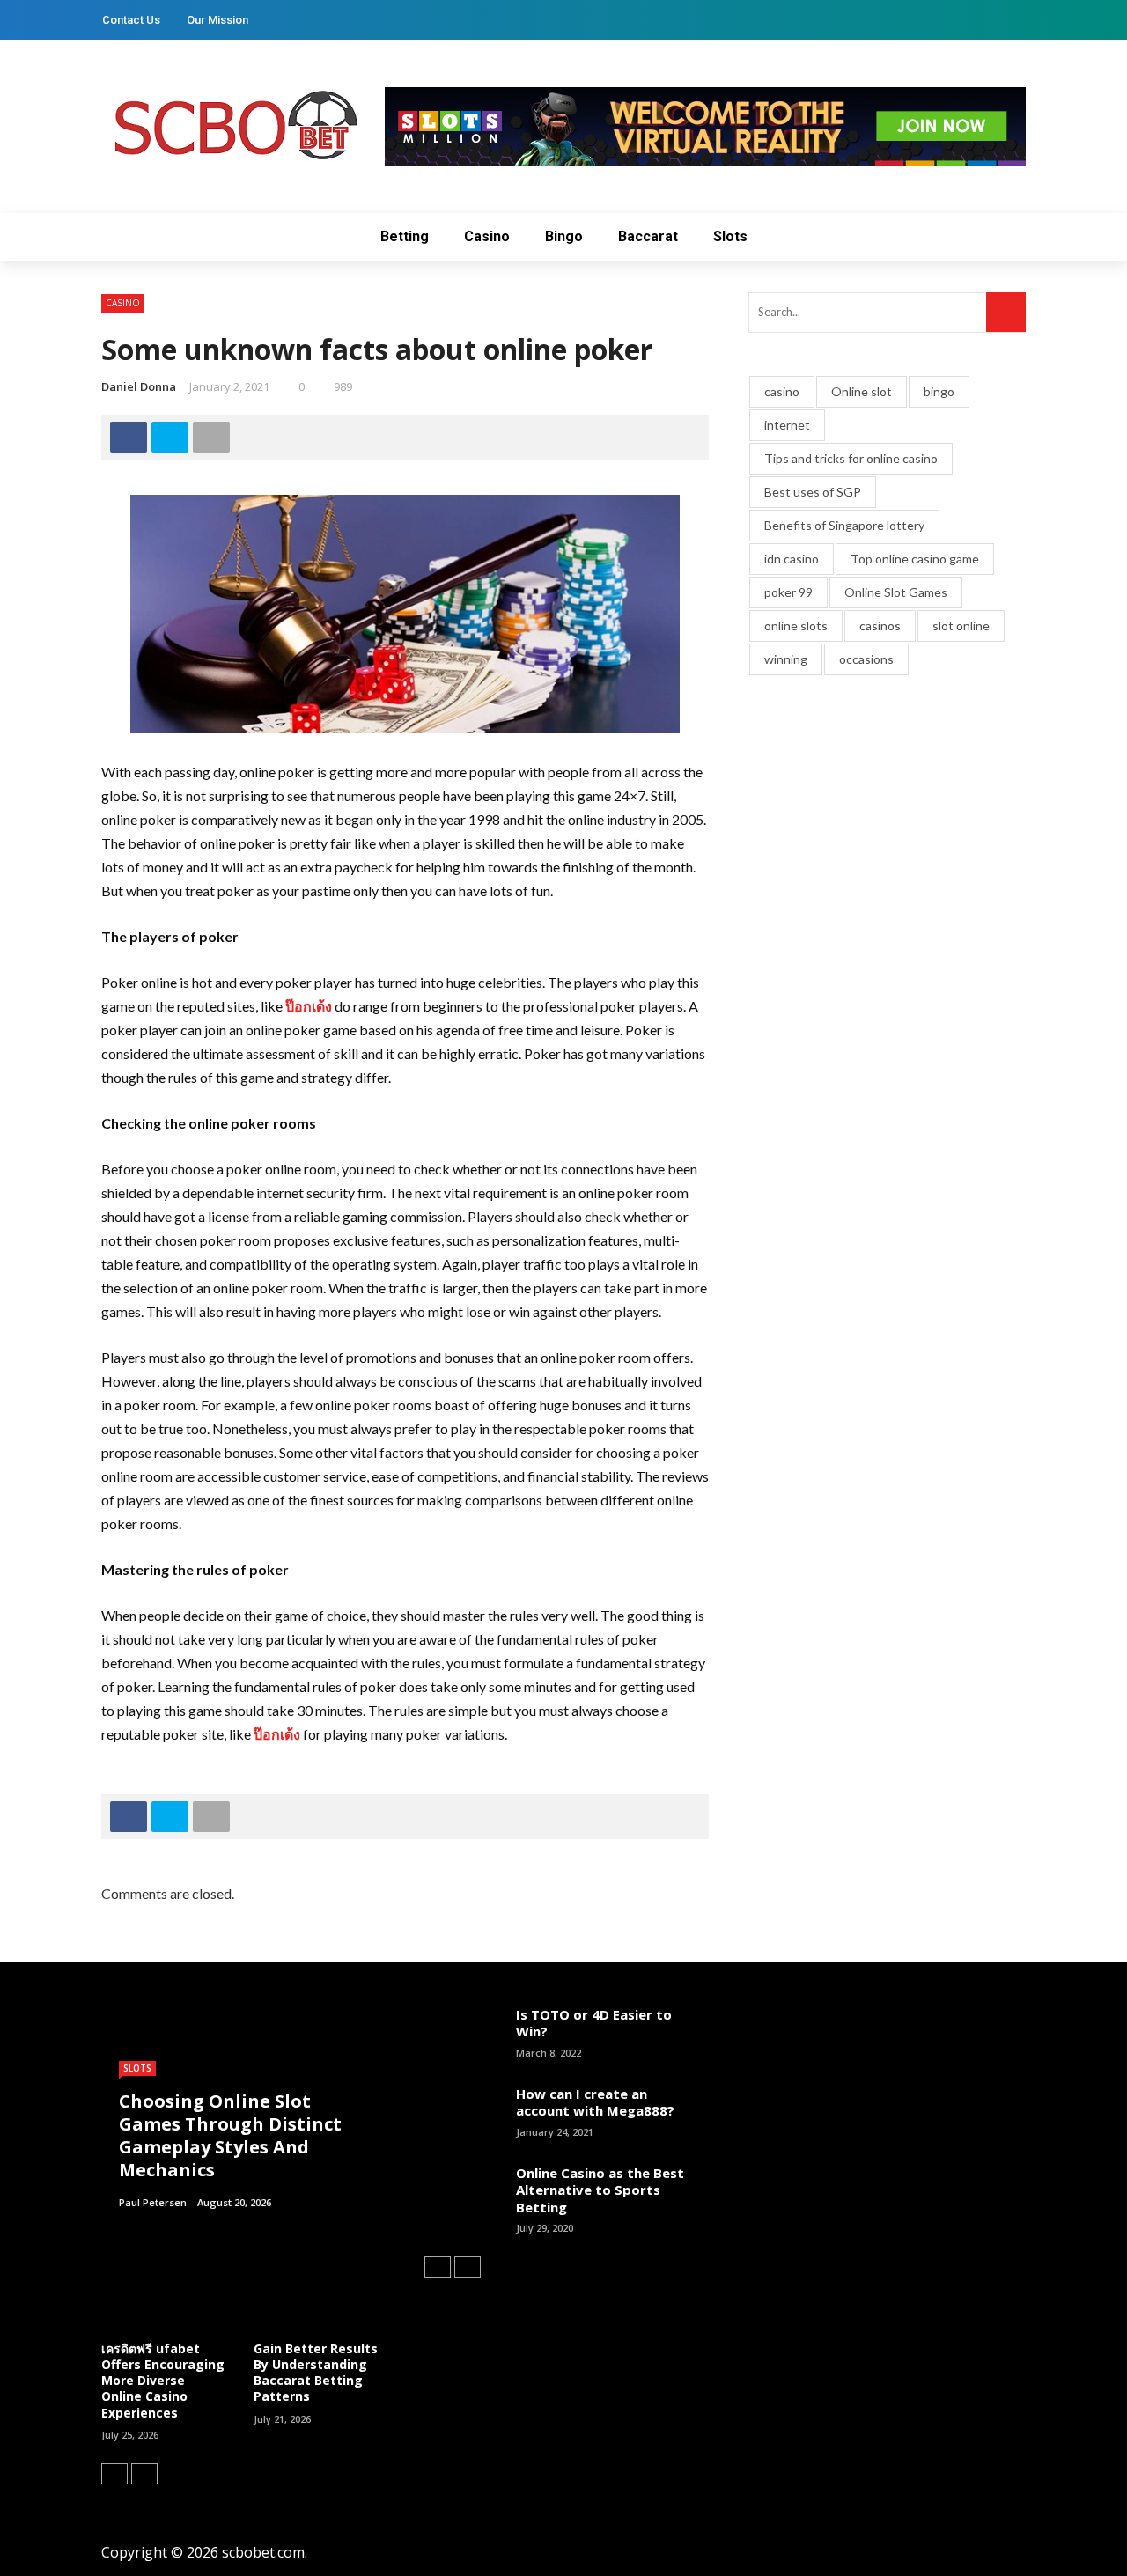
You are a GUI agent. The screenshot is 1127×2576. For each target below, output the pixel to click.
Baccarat (648, 236)
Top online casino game (915, 559)
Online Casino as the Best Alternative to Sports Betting (600, 2190)
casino (782, 391)
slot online (961, 626)
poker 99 (788, 592)
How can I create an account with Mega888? (595, 2102)
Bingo (564, 236)
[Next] (144, 2474)
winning (786, 659)
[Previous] (114, 2474)
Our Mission (217, 20)
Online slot (862, 391)
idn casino (792, 559)
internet (787, 425)
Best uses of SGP (813, 492)
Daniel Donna (139, 386)
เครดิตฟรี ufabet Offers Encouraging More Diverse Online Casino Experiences (163, 2381)
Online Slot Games (896, 592)
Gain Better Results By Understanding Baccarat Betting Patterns (316, 2373)
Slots (730, 236)
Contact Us (131, 20)
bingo (939, 391)
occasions (866, 659)
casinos (880, 626)
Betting (405, 236)
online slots (796, 626)
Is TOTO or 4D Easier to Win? (594, 2023)
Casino (487, 236)
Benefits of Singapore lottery (844, 525)
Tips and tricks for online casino (851, 458)
